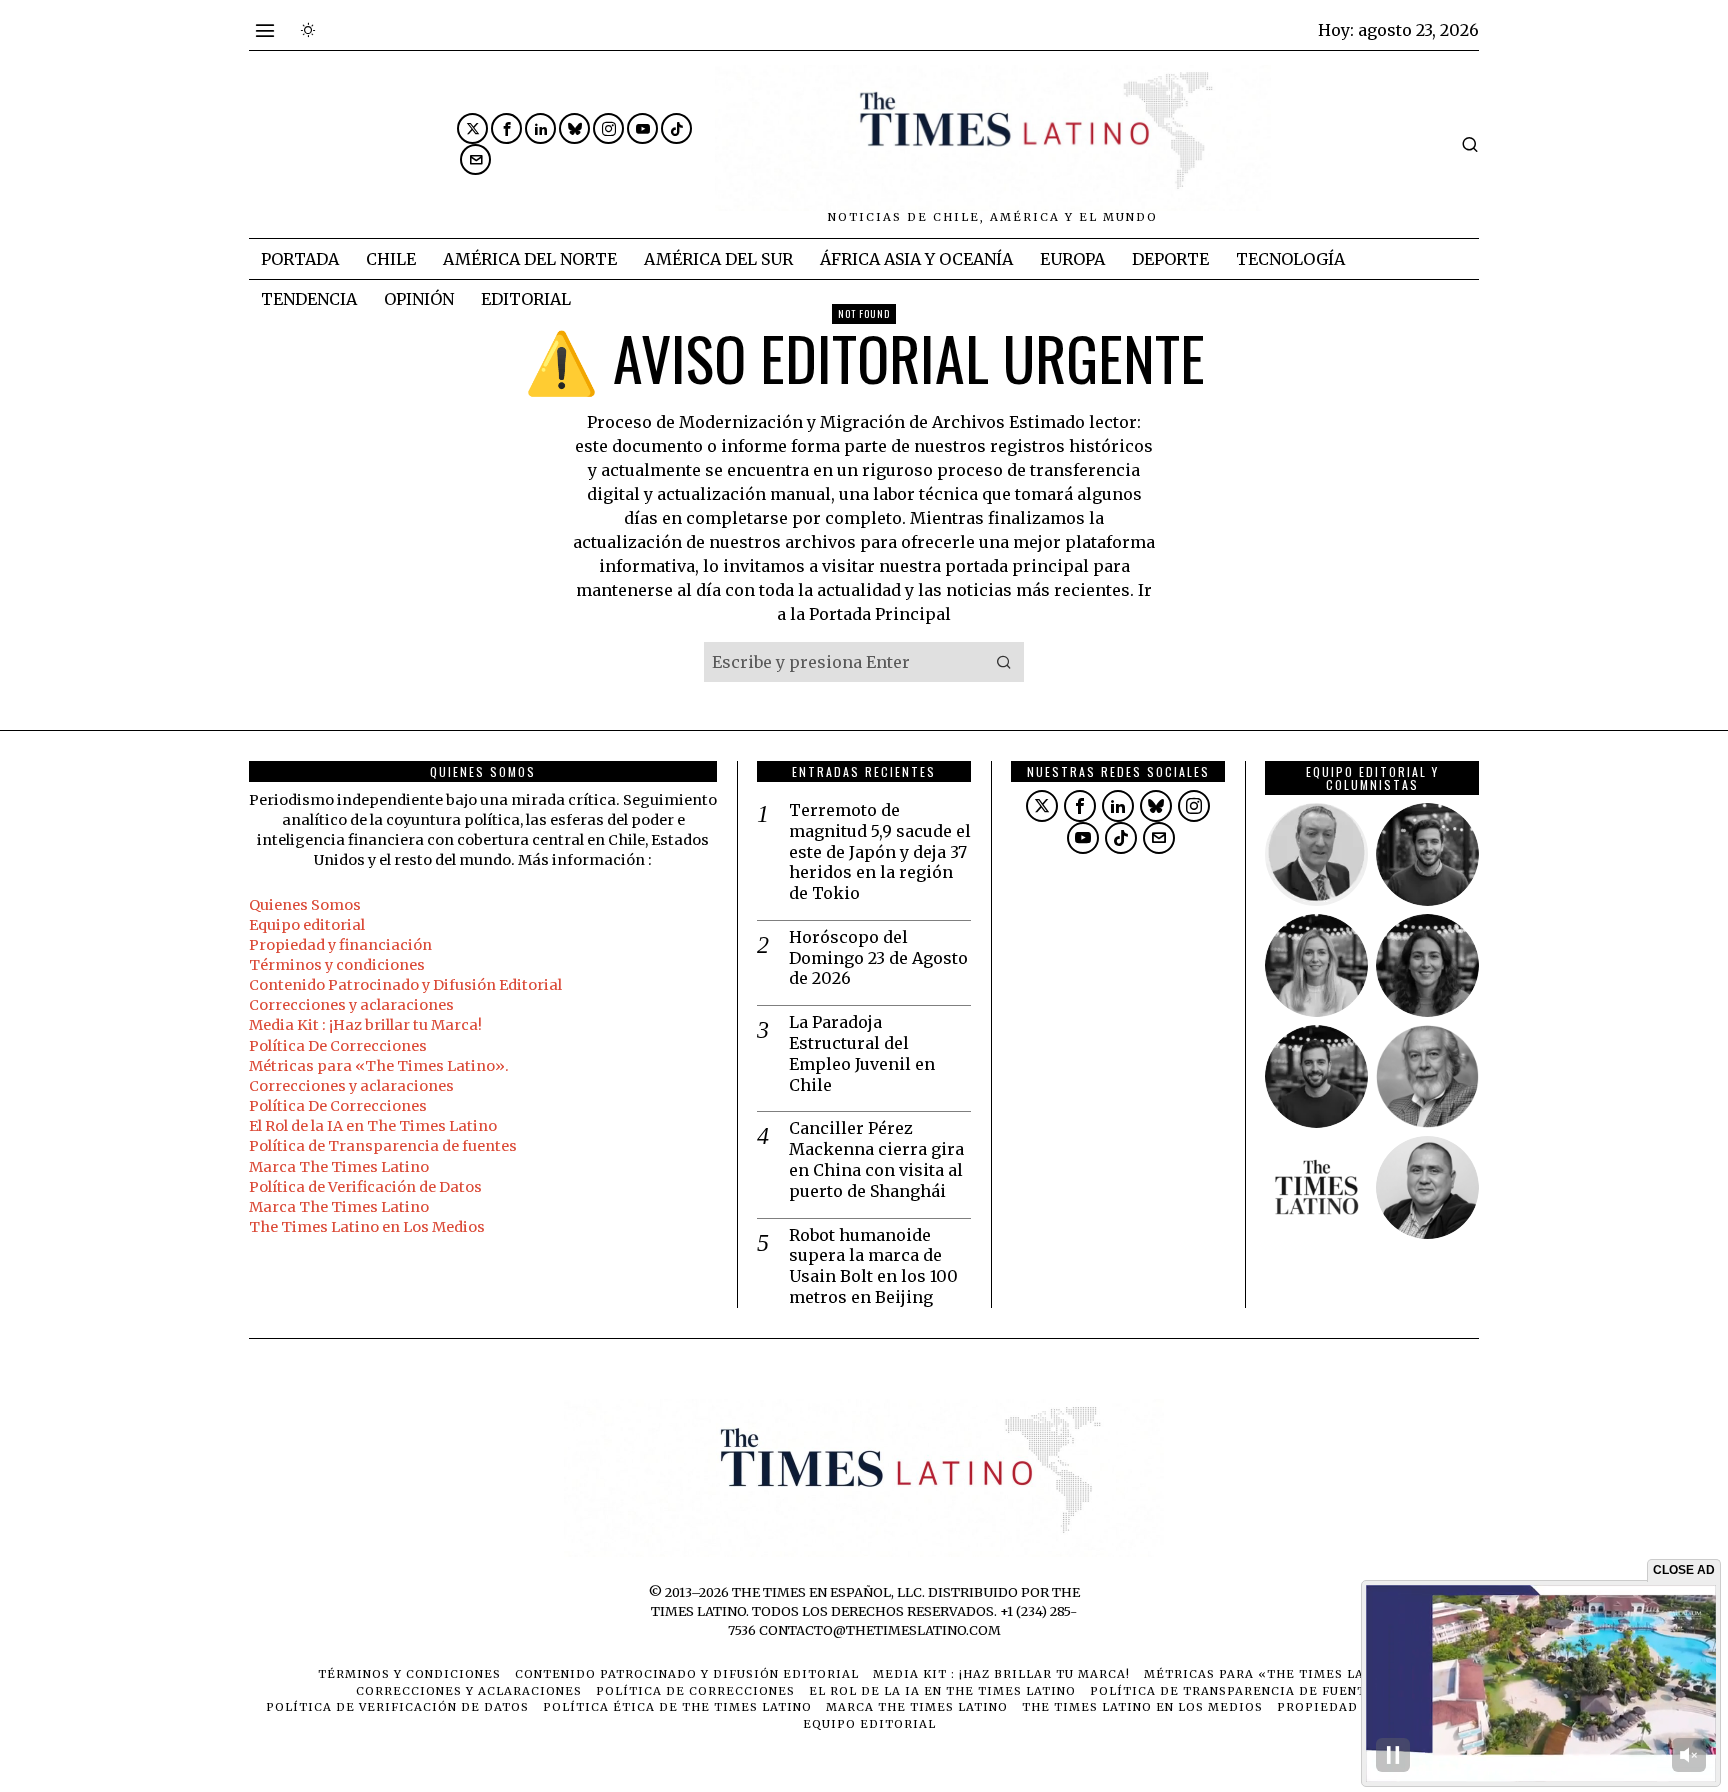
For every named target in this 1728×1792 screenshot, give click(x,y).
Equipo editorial (307, 925)
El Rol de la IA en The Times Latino (373, 1126)
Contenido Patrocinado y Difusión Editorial (405, 985)
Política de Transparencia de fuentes (383, 1146)
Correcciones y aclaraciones (351, 1005)
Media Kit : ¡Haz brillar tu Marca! (365, 1025)
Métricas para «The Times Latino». (379, 1066)
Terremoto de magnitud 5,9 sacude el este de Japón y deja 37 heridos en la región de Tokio (880, 851)
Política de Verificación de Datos (365, 1187)
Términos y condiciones (337, 965)
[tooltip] (472, 128)
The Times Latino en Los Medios (367, 1227)
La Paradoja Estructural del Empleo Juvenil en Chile (862, 1053)
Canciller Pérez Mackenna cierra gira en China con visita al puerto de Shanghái (876, 1159)
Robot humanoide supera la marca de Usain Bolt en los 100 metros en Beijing (873, 1266)
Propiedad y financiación (340, 945)
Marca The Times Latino (339, 1167)
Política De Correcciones (338, 1046)
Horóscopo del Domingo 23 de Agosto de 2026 (878, 958)
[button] (1004, 662)
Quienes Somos (305, 905)
